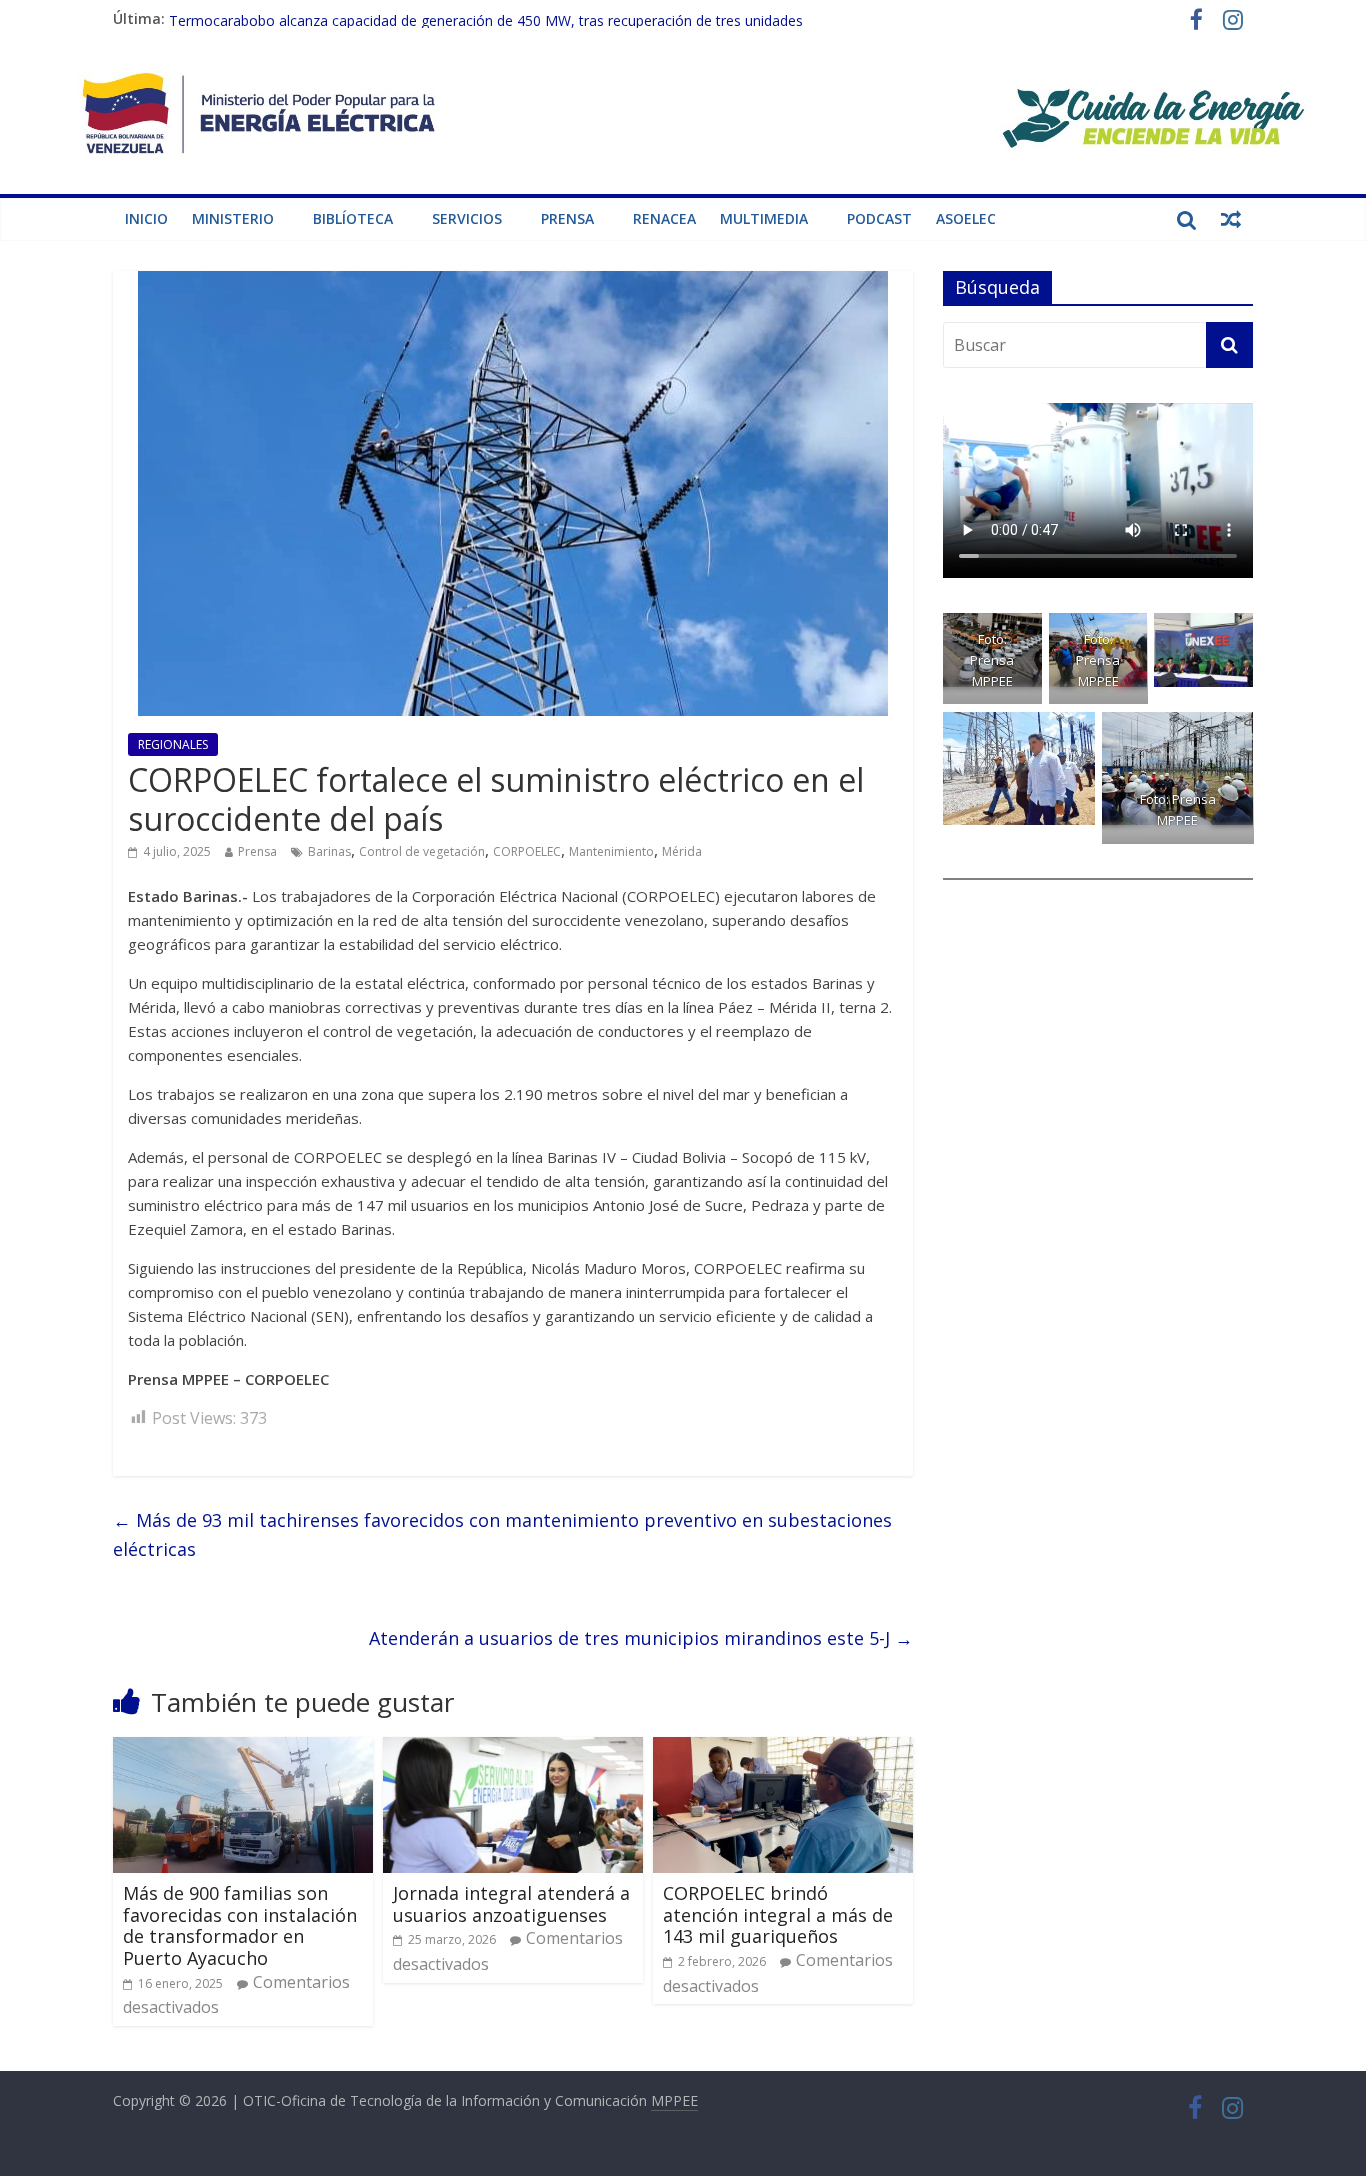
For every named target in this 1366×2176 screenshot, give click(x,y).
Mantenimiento (611, 851)
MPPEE (674, 2100)
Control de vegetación (422, 851)
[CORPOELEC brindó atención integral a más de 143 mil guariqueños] (783, 1749)
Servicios (467, 218)
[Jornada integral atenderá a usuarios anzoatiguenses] (513, 1749)
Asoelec (966, 218)
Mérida (682, 851)
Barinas (329, 851)
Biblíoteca (353, 218)
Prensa (567, 218)
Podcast (879, 218)
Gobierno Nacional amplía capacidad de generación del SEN (362, 18)
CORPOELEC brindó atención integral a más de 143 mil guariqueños (778, 1914)
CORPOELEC (527, 851)
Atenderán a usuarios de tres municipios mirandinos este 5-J (641, 1638)
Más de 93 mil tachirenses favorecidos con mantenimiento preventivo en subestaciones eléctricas (502, 1534)
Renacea (664, 218)
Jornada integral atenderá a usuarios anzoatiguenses (511, 1904)
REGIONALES (173, 744)
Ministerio (233, 218)
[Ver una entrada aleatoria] (1231, 219)
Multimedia (764, 218)
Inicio (146, 218)
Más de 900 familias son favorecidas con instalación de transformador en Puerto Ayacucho (240, 1925)
